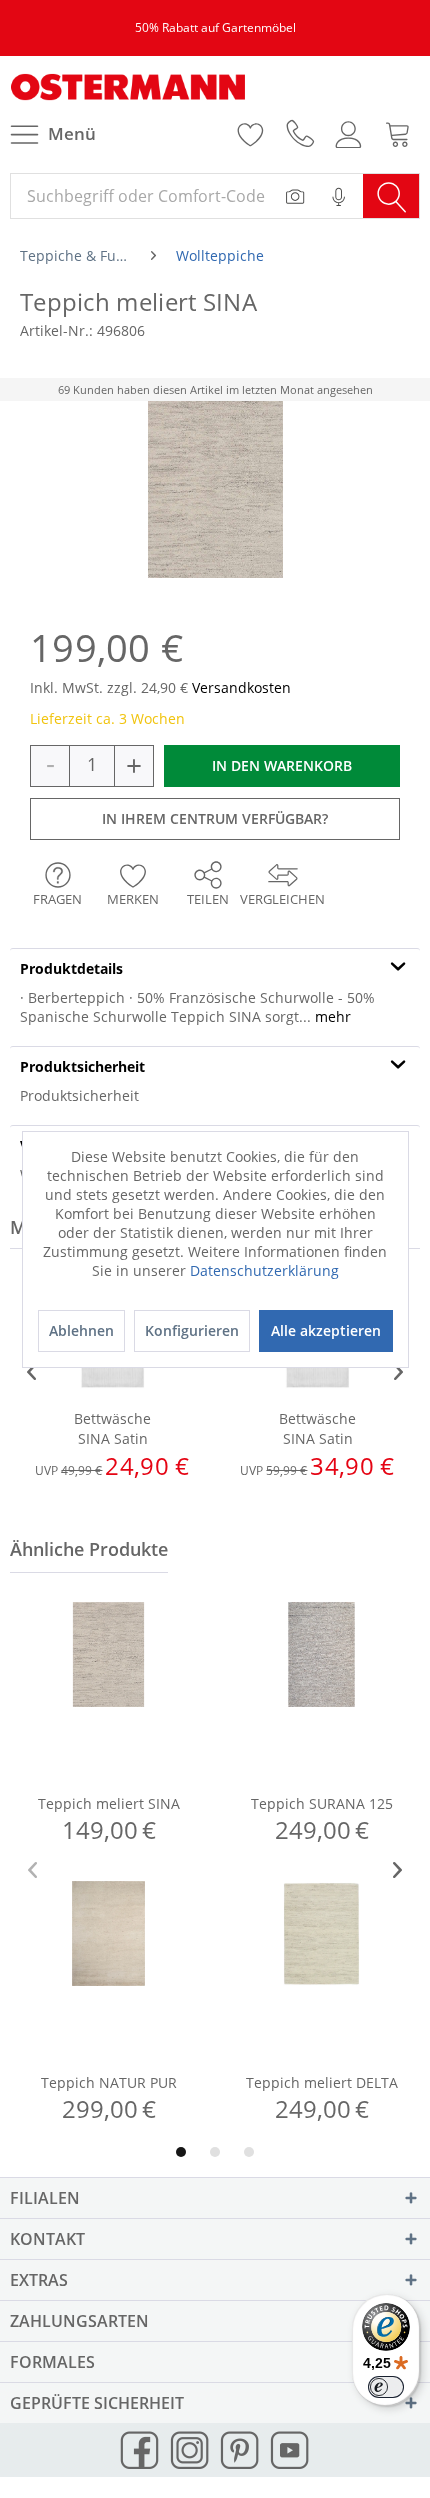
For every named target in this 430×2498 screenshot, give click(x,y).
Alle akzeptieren (326, 1330)
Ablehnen (81, 1330)
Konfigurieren (192, 1330)
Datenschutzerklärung (264, 1270)
